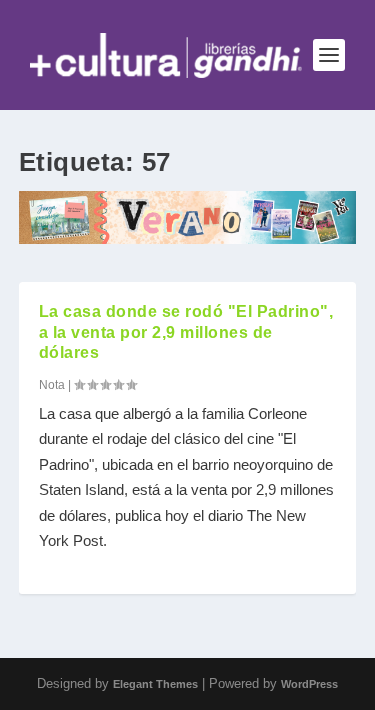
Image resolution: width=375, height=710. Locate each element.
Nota (52, 385)
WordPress (309, 684)
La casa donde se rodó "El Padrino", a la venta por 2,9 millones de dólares (186, 332)
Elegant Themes (155, 684)
